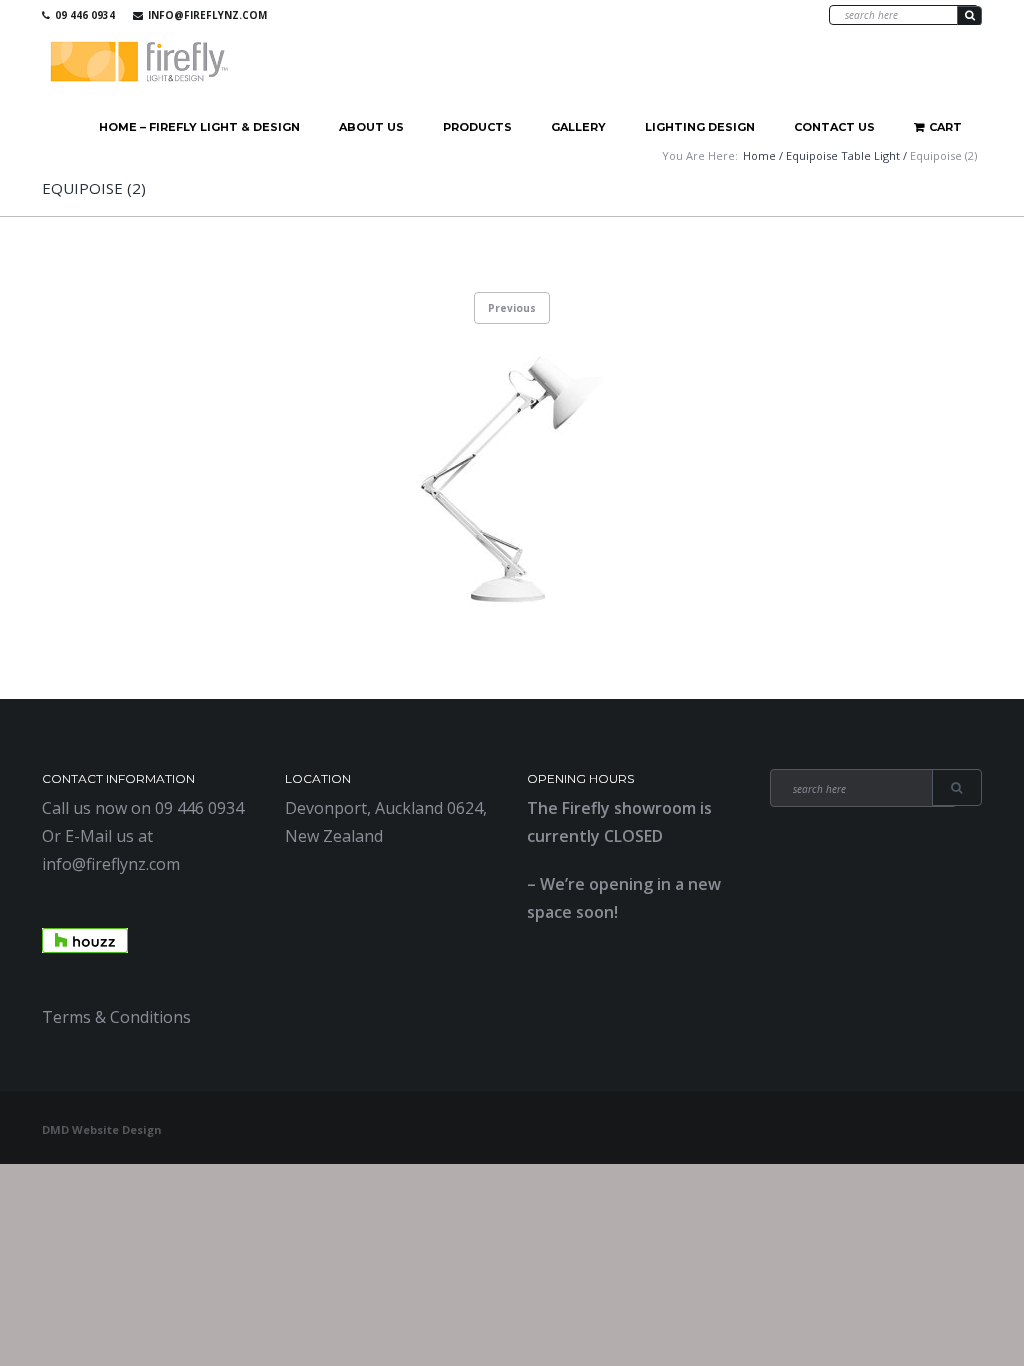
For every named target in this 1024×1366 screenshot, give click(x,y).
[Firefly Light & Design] (140, 62)
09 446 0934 (85, 15)
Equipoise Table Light (843, 155)
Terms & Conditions (116, 1017)
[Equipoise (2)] (512, 479)
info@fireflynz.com (207, 15)
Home (759, 155)
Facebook (715, 15)
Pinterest (773, 15)
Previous (512, 308)
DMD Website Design (102, 1129)
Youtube (744, 15)
